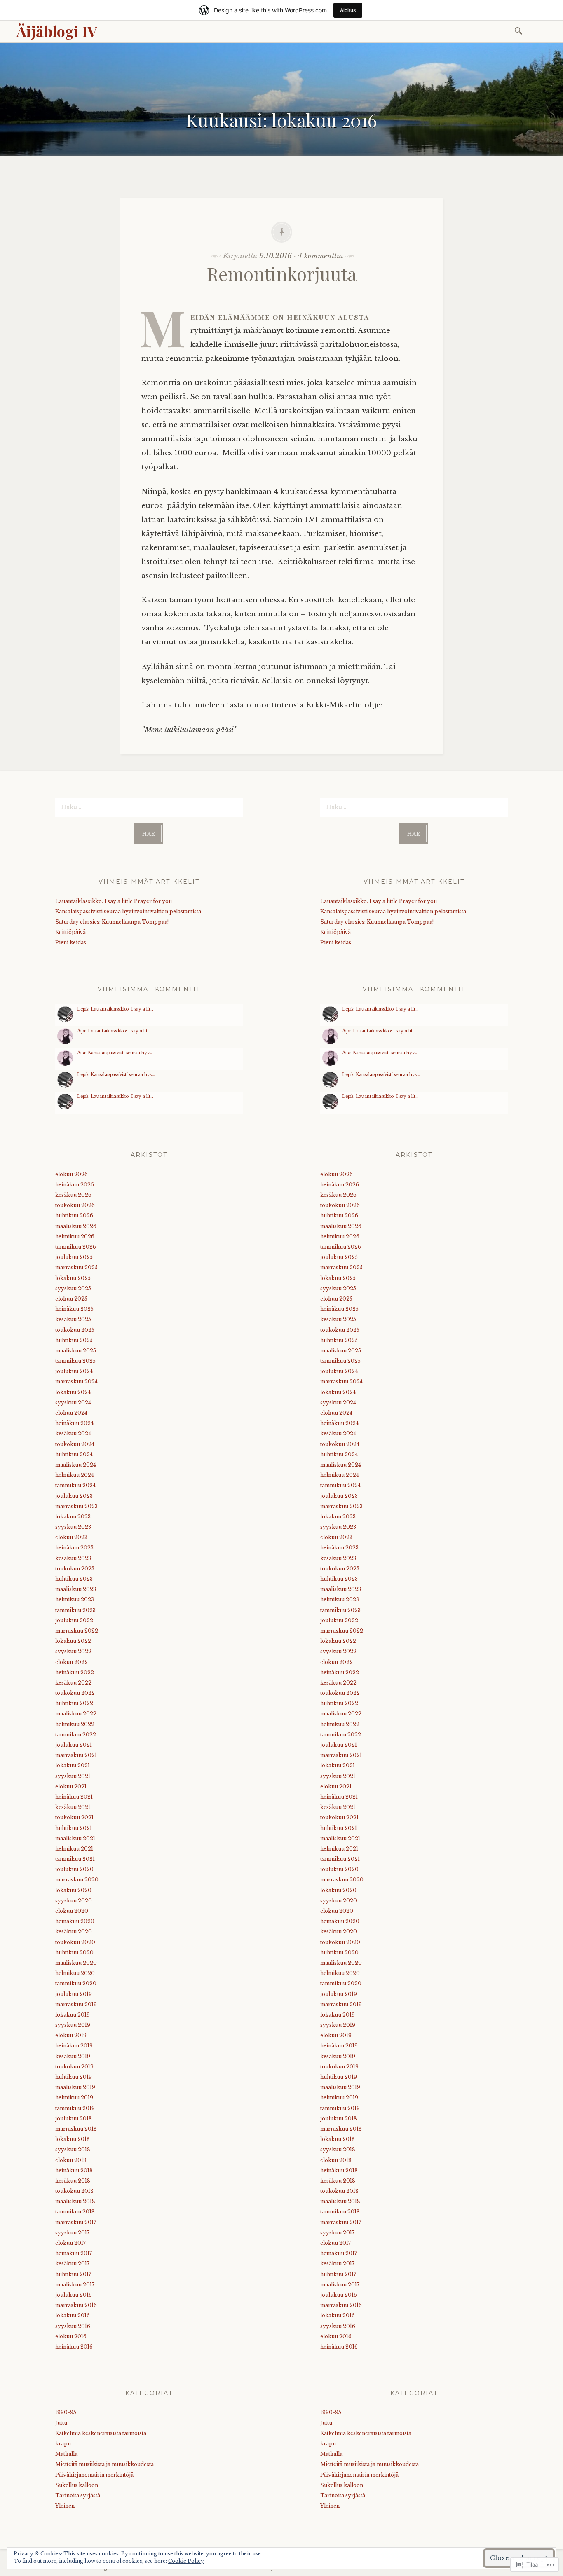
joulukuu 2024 (74, 1371)
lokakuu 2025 (73, 1278)
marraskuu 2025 (76, 1267)
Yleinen (65, 2506)
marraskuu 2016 (76, 2305)
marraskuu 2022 (77, 1631)
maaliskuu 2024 (76, 1465)
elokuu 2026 (72, 1174)
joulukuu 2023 (74, 1496)
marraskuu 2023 (76, 1506)
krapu (63, 2444)
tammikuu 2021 (75, 1859)
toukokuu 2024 (75, 1444)
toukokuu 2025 (75, 1330)
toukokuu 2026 (75, 1205)
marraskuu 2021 (76, 1755)
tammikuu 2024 (75, 1485)
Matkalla (66, 2454)
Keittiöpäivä (70, 932)
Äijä (81, 1031)
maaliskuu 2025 (76, 1351)
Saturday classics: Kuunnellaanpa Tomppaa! (112, 922)
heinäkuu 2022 (75, 1672)
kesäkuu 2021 (73, 1807)
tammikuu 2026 (76, 1247)
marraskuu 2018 (76, 2129)
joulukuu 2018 (74, 2119)
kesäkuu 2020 (74, 1931)
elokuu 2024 (71, 1413)
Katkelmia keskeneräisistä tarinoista (101, 2433)
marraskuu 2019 (76, 2004)
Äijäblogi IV (57, 31)
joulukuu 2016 (74, 2295)
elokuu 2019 (71, 2035)
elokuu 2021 (71, 1786)
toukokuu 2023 (75, 1569)
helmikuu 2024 (75, 1475)
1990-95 (66, 2412)
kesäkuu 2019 (73, 2056)
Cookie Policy (186, 2561)
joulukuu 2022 (74, 1620)
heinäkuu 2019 (74, 2046)
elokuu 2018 (71, 2160)
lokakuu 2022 (73, 1641)
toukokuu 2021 (74, 1817)
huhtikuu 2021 (74, 1828)
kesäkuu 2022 (73, 1683)
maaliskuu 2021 (75, 1838)
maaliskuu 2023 (76, 1589)
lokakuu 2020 (73, 1890)
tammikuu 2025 (75, 1361)
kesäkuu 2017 (72, 2264)
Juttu (61, 2423)
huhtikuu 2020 (74, 1952)
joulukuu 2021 (74, 1745)
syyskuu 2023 (73, 1527)
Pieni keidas (71, 942)
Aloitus (348, 10)
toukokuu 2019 (74, 2067)
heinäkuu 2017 (74, 2253)
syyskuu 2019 (73, 2025)
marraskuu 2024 (76, 1382)
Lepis (83, 1009)
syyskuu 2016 (73, 2326)
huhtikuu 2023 (74, 1579)
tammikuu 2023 (75, 1610)
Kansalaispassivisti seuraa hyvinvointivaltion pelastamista (128, 911)
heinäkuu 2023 (74, 1548)
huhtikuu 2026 (74, 1215)
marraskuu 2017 (76, 2222)
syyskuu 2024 (73, 1403)
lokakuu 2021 (73, 1765)
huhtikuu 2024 (74, 1454)
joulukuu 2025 (74, 1257)
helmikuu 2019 (74, 2098)
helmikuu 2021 (74, 1849)
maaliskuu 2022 (76, 1714)
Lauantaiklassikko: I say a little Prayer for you (114, 901)
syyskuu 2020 (74, 1901)
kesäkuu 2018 (73, 2181)
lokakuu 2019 (73, 2015)
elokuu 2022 (72, 1662)
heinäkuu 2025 (74, 1309)
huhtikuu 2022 (74, 1703)
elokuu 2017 (70, 2243)
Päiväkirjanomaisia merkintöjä (94, 2475)
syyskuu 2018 (73, 2149)
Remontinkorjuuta (282, 273)
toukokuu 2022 (75, 1693)
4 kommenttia (320, 256)
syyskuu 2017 (72, 2233)
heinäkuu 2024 (74, 1423)
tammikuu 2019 (75, 2108)
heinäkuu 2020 (75, 1921)
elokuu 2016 (71, 2336)
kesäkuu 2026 (73, 1195)
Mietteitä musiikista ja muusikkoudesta (104, 2464)
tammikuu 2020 (76, 1983)
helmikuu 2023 (75, 1599)
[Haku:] (520, 30)
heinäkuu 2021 (74, 1797)
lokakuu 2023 (73, 1517)
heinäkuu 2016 (74, 2347)
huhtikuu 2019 (74, 2077)
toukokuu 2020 (75, 1942)
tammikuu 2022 (76, 1735)
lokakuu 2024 (73, 1392)
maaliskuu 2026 (76, 1226)
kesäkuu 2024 (73, 1433)
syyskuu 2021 (73, 1776)
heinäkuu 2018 (74, 2170)
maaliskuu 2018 (75, 2201)
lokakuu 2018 (73, 2139)
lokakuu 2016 (73, 2315)
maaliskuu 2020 (76, 1963)
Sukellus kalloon (77, 2485)
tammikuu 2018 (75, 2212)
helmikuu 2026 (75, 1237)
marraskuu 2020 (77, 1880)
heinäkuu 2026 (75, 1185)
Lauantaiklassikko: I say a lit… (122, 1009)
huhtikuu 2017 (73, 2274)
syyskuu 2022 (73, 1651)
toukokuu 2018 (74, 2191)
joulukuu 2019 (74, 1994)
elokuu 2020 (72, 1911)
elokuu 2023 (71, 1537)
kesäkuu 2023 (73, 1558)
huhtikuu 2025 (74, 1340)
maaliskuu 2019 (75, 2087)
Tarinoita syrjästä (78, 2495)
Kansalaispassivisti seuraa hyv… (120, 1053)
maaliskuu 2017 (75, 2285)
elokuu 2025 (71, 1299)
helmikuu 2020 (75, 1973)
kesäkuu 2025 (73, 1319)
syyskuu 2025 (73, 1288)
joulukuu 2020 (74, 1869)
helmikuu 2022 (75, 1724)
